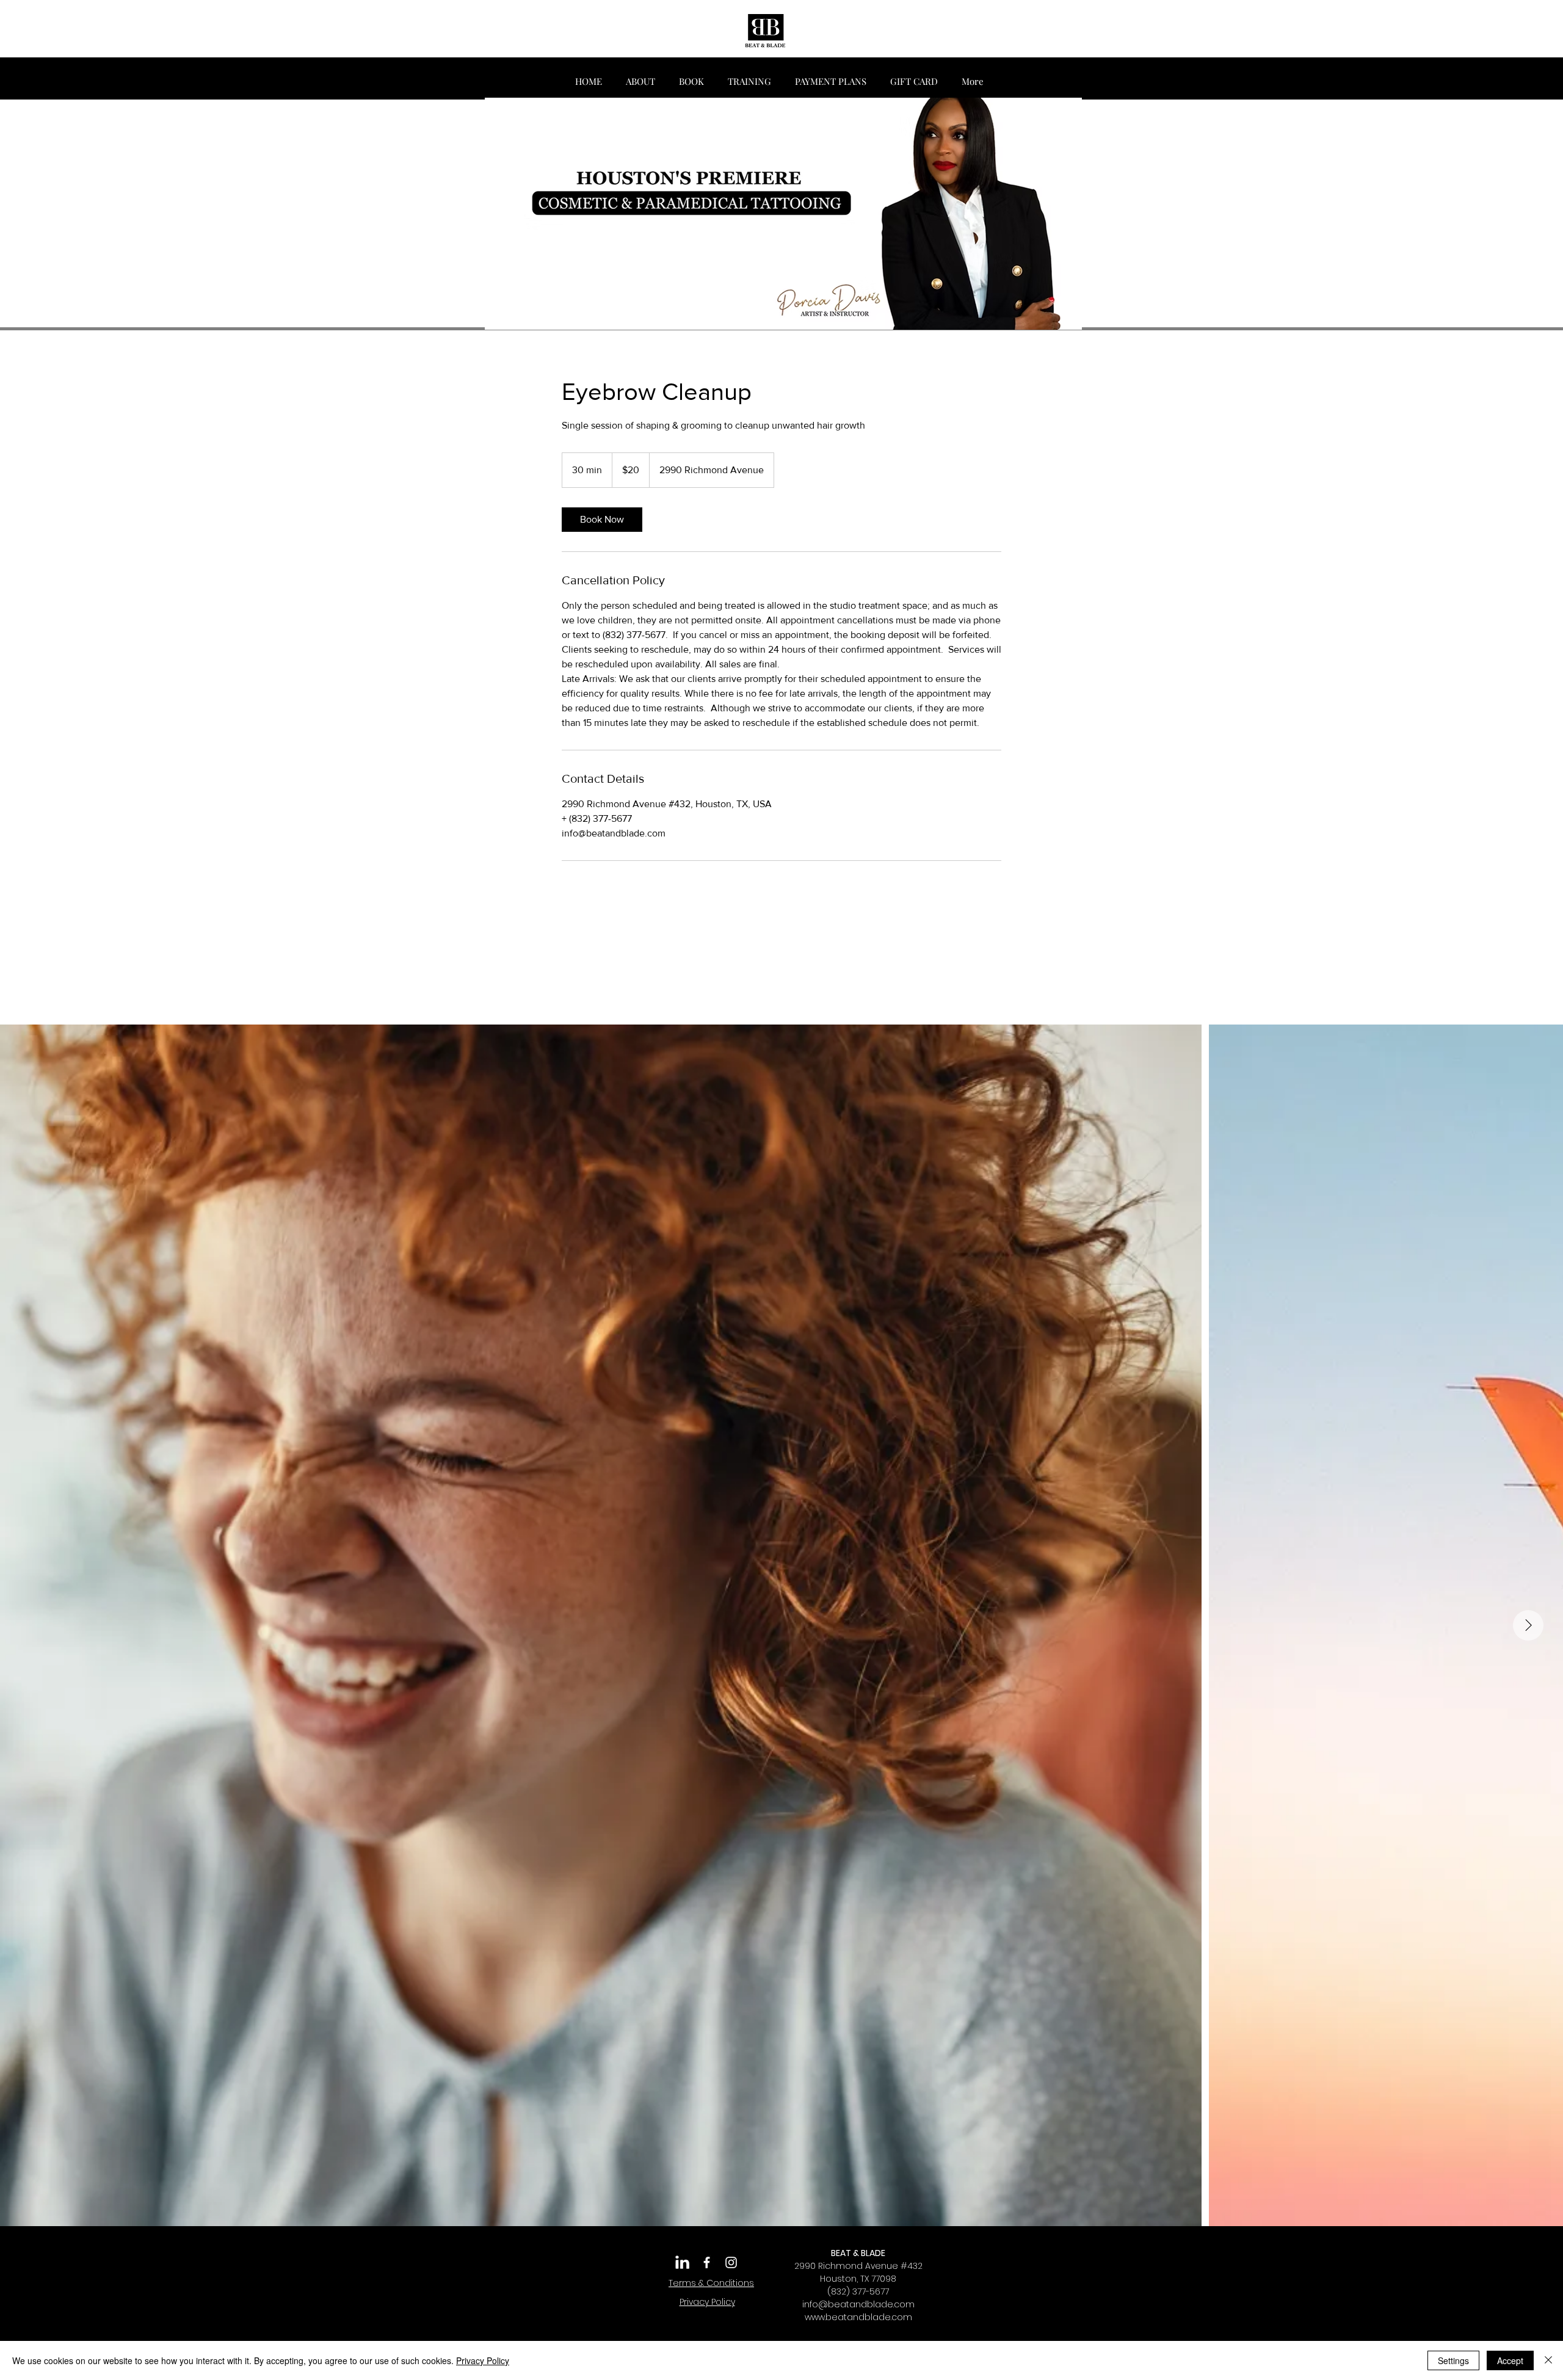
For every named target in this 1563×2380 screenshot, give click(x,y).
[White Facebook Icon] (707, 2262)
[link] (602, 520)
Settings (1453, 2360)
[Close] (1548, 2360)
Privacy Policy (483, 2360)
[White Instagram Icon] (731, 2262)
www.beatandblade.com (858, 2317)
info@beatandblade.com (858, 2304)
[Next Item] (1528, 1625)
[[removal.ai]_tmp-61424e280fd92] (682, 2262)
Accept (1510, 2360)
